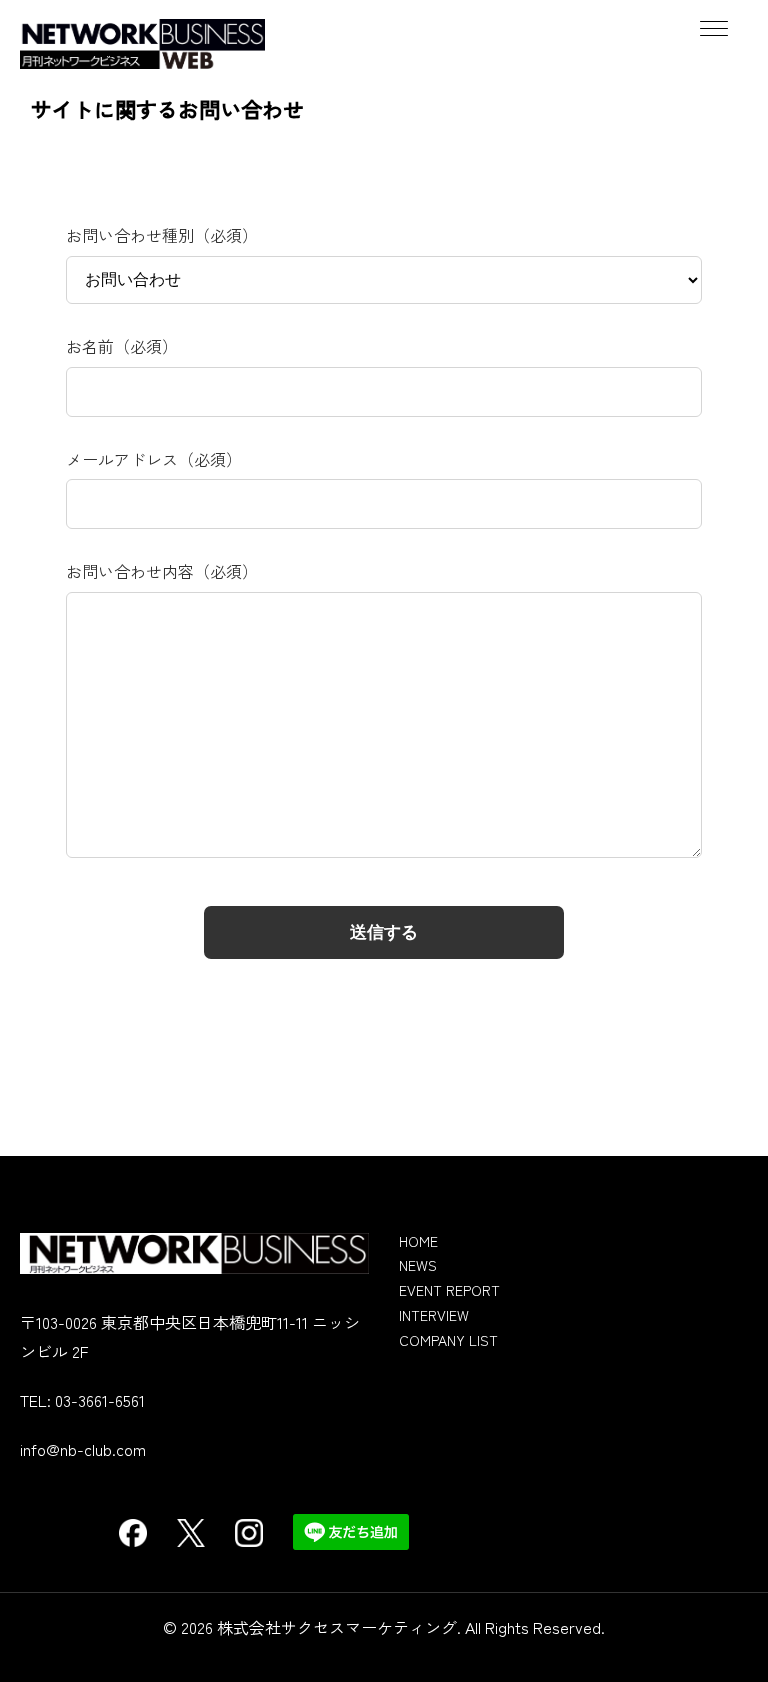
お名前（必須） (122, 346)
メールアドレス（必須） (154, 459)
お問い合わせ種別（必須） (162, 235)
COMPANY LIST (448, 1340)
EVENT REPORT (449, 1290)
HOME (418, 1241)
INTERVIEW (434, 1315)
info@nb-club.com (83, 1449)
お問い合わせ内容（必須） (162, 571)
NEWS (418, 1265)
